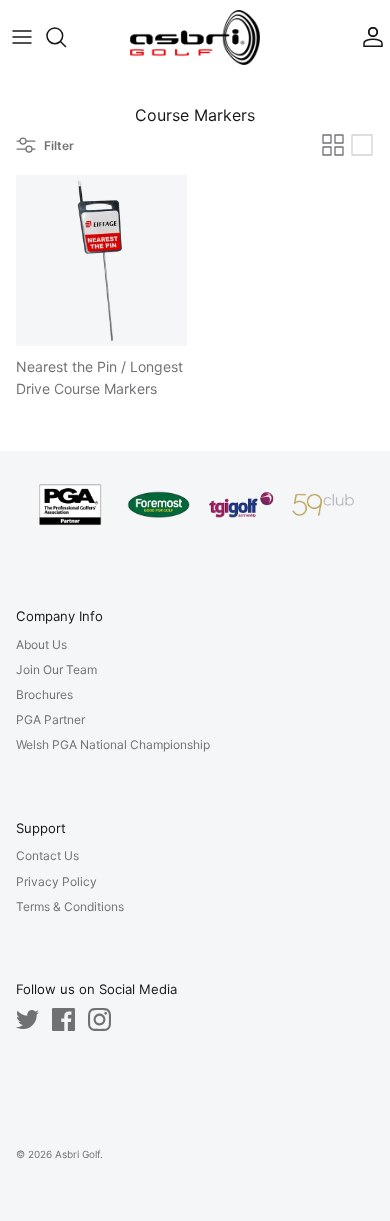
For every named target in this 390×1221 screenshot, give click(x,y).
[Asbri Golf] (195, 37)
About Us (41, 644)
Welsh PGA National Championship (113, 744)
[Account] (368, 37)
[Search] (66, 37)
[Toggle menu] (22, 37)
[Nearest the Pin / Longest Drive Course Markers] (101, 260)
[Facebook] (63, 1019)
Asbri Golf (77, 1154)
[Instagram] (99, 1019)
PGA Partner (50, 719)
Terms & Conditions (70, 906)
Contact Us (47, 855)
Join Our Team (56, 669)
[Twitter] (27, 1019)
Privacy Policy (56, 881)
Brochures (44, 694)
